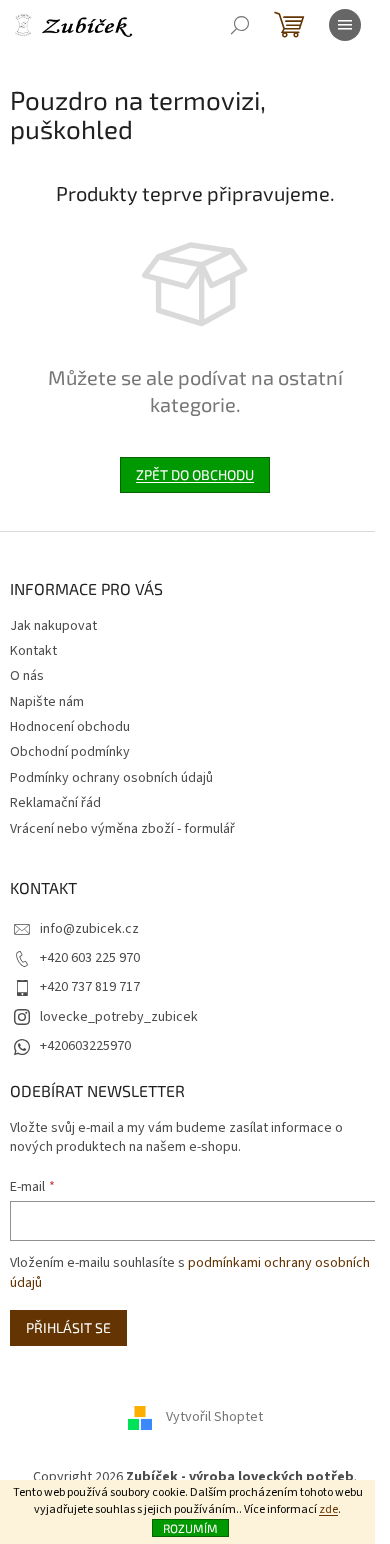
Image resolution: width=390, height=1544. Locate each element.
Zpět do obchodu (195, 474)
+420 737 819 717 (90, 987)
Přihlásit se (68, 1327)
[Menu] (345, 25)
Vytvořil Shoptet (214, 1417)
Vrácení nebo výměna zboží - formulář (122, 829)
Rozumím (190, 1528)
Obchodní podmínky (70, 752)
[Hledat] (240, 25)
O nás (27, 676)
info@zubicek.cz (89, 929)
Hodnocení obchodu (70, 727)
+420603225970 (85, 1046)
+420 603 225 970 (90, 958)
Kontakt (33, 651)
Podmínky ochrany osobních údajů (111, 778)
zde (328, 1509)
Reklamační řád (55, 803)
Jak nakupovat (53, 626)
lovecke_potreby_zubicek (119, 1017)
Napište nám (47, 702)
